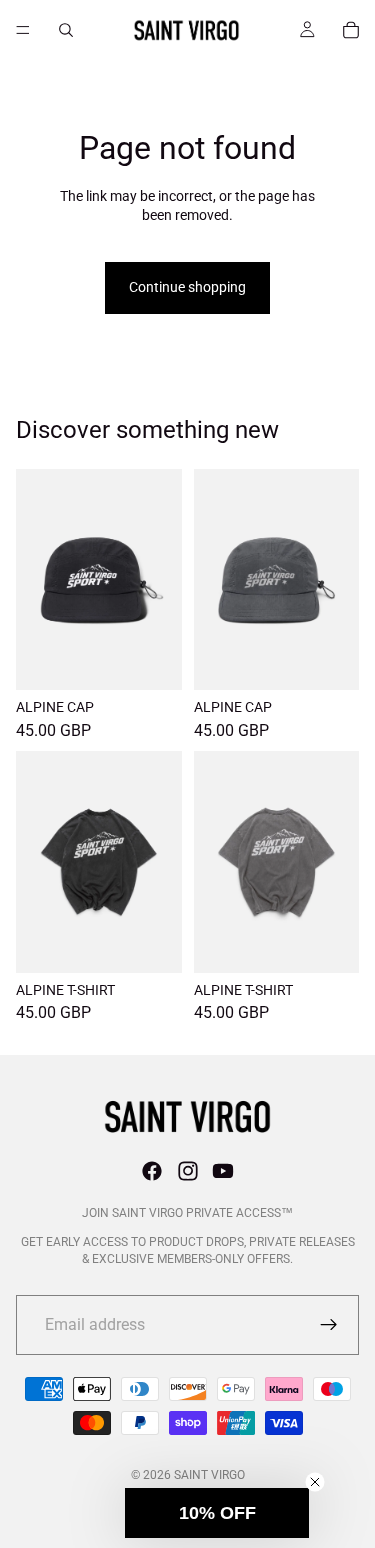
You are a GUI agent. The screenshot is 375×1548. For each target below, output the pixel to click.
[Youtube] (223, 1171)
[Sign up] (329, 1325)
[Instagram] (188, 1171)
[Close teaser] (315, 1482)
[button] (217, 1513)
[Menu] (23, 30)
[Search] (66, 30)
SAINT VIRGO (209, 1475)
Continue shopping (187, 287)
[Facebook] (152, 1171)
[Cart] (351, 30)
